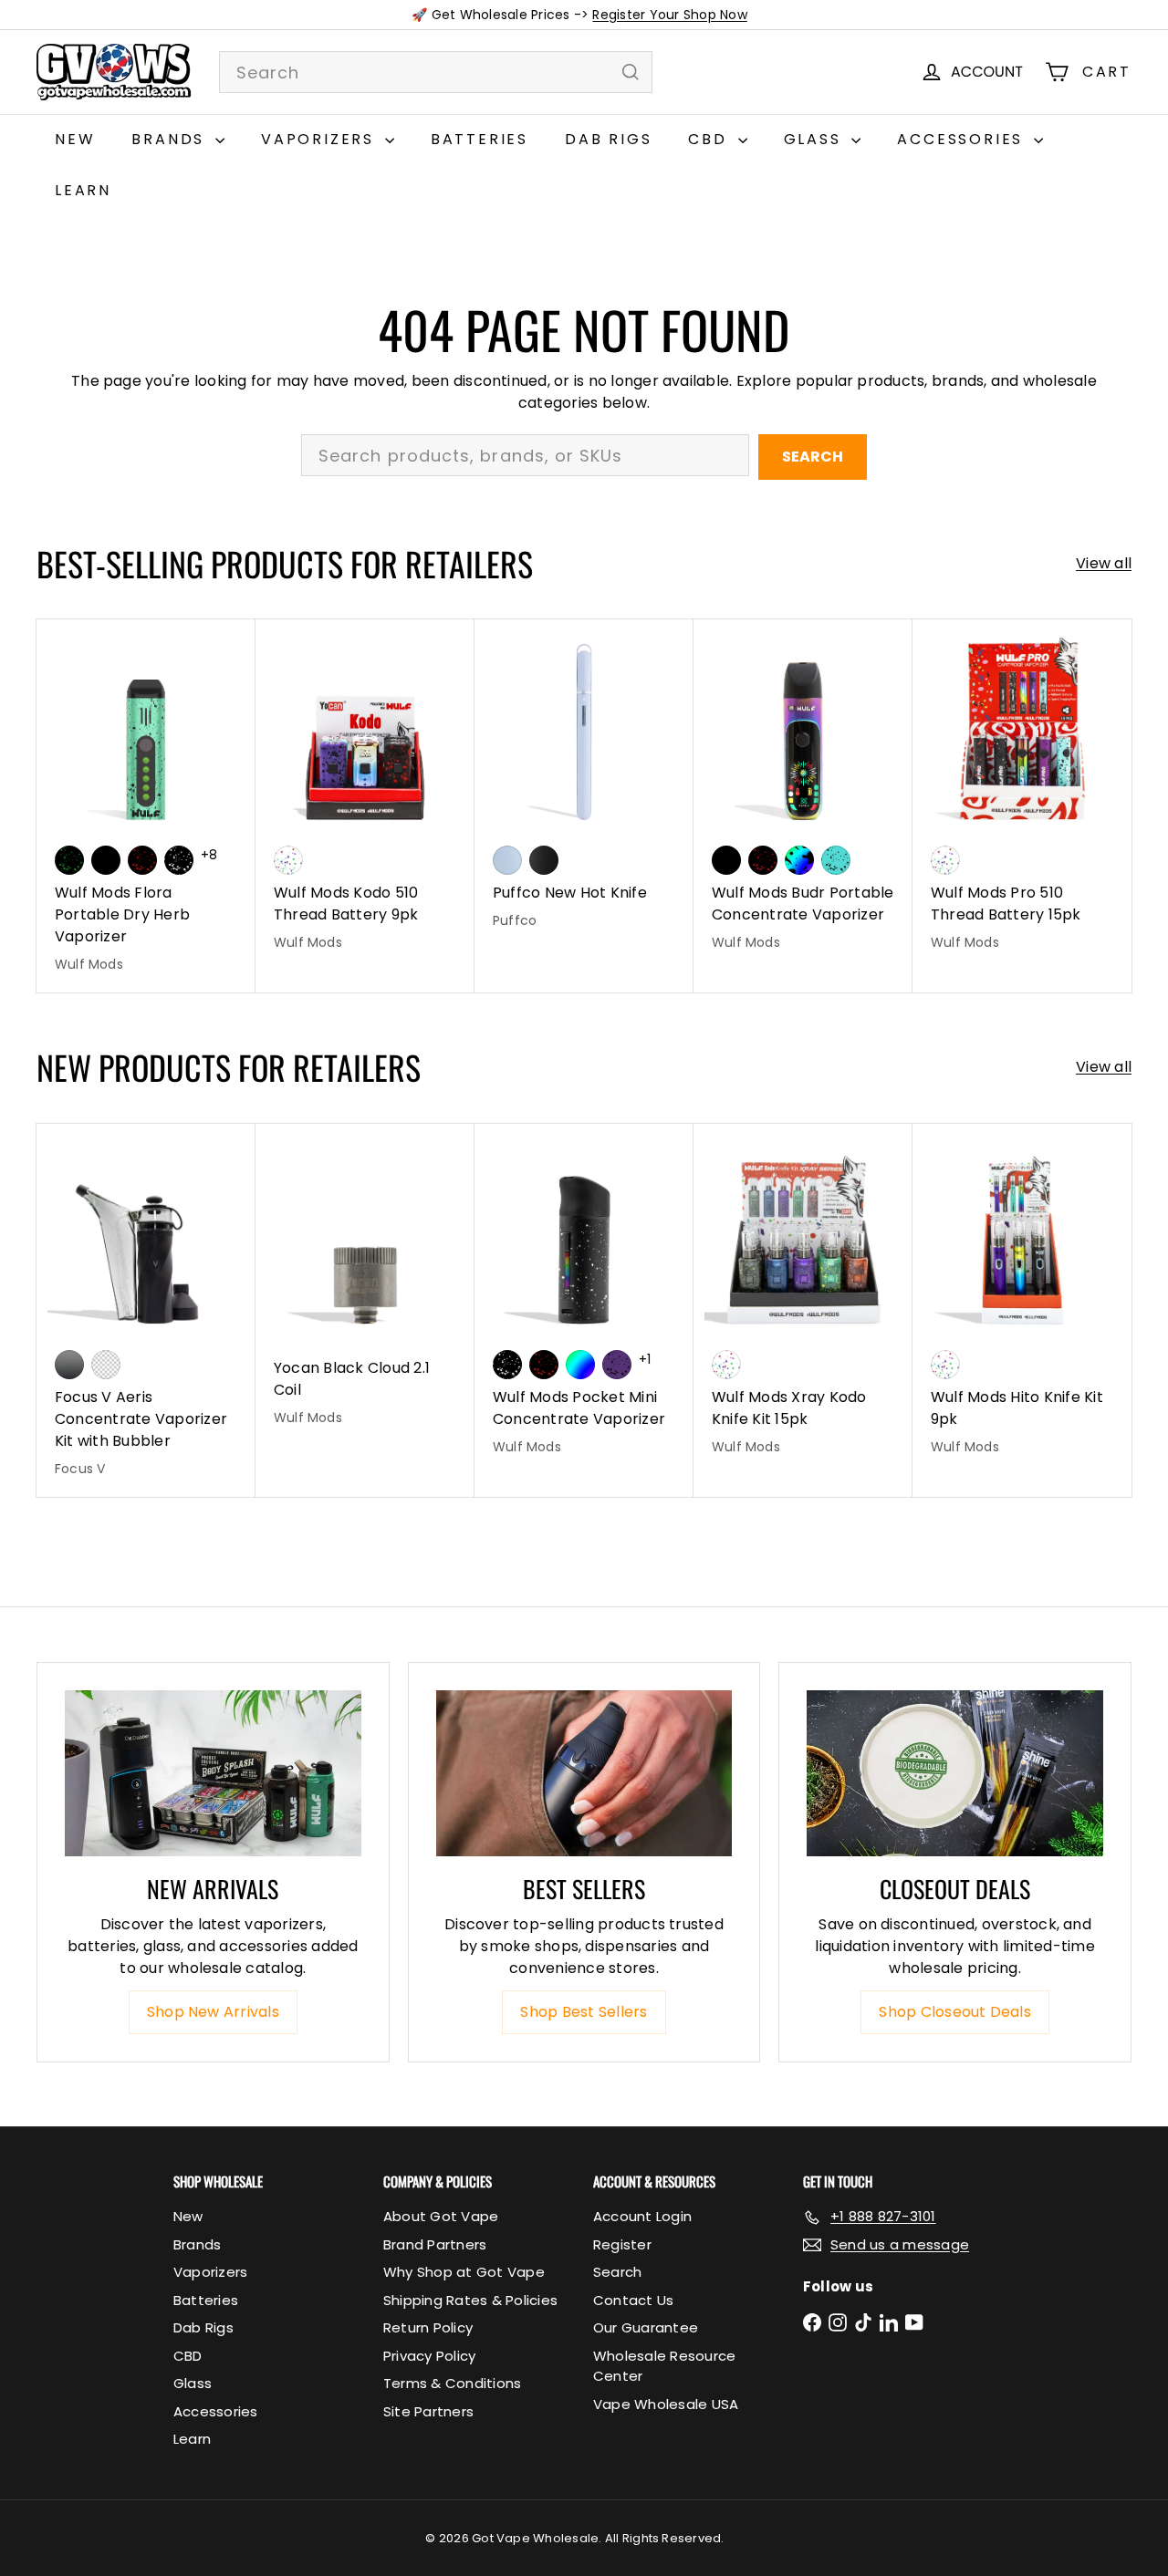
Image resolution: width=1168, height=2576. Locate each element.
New (75, 139)
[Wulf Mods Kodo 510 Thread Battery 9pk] (365, 795)
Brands (171, 139)
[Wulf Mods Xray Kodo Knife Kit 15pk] (803, 1299)
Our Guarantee (646, 2327)
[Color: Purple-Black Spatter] (617, 1365)
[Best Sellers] (584, 1774)
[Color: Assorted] (288, 860)
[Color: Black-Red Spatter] (142, 860)
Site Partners (428, 2411)
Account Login (642, 2216)
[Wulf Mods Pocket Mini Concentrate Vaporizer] (584, 1299)
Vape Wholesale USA (666, 2404)
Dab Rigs (608, 139)
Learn (83, 190)
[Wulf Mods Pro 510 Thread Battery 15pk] (1022, 795)
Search (813, 457)
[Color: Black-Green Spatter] (69, 860)
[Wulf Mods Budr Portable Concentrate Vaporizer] (803, 795)
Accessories (963, 139)
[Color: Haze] (507, 860)
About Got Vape (441, 2216)
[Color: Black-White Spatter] (179, 860)
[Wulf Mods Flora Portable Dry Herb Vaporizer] (146, 806)
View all (1104, 563)
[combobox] (436, 72)
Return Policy (428, 2327)
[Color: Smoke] (69, 1365)
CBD (710, 139)
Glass (816, 139)
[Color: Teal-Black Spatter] (836, 860)
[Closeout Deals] (955, 1774)
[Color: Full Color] (580, 1365)
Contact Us (633, 2300)
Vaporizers (321, 139)
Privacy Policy (429, 2356)
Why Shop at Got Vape (464, 2272)
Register (622, 2244)
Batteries (480, 139)
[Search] (631, 72)
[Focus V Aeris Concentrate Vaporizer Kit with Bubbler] (146, 1310)
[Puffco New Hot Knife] (584, 784)
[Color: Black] (106, 860)
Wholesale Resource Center (664, 2366)
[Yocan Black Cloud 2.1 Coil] (365, 1285)
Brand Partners (435, 2244)
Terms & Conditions (452, 2383)
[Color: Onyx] (544, 860)
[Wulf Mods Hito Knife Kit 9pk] (1022, 1299)
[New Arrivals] (213, 1774)
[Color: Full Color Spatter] (799, 860)
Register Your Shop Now (669, 15)
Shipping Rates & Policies (470, 2300)
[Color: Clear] (106, 1365)
